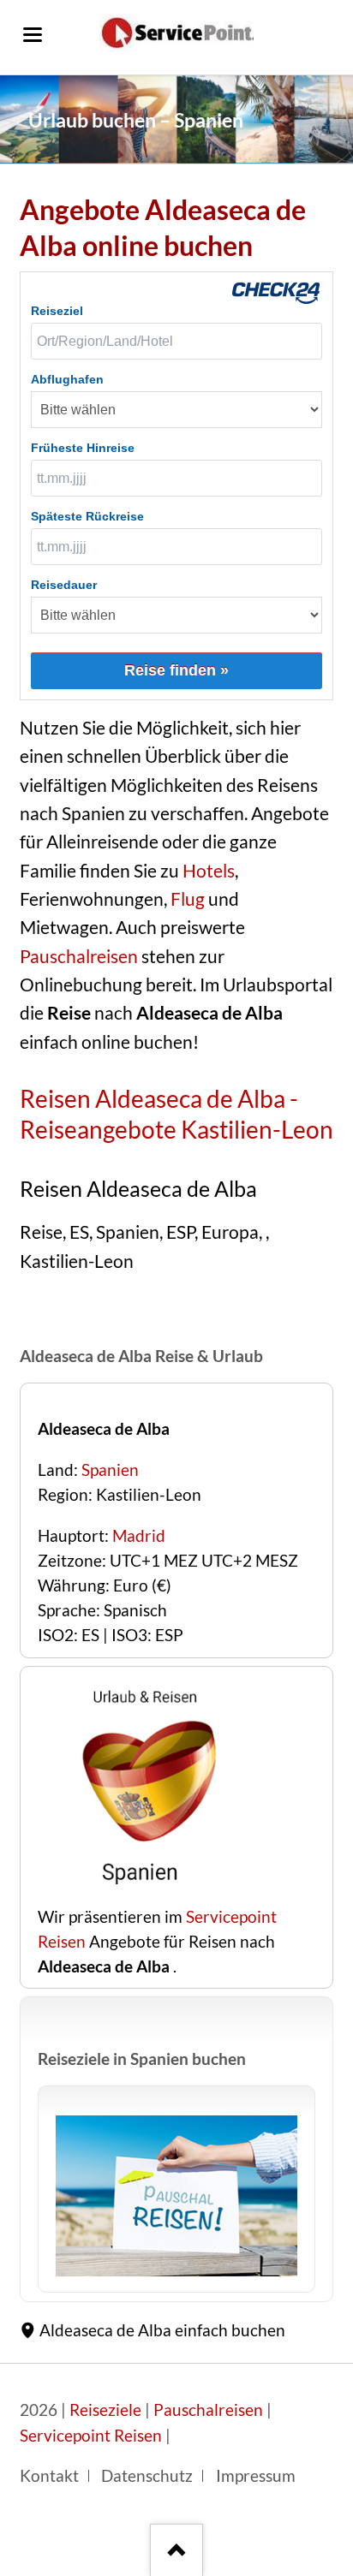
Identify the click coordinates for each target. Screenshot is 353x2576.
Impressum (256, 2476)
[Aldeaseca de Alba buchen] (145, 1892)
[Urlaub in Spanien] (176, 2196)
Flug (188, 899)
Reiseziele (105, 2410)
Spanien (110, 1470)
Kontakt (49, 2476)
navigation (33, 35)
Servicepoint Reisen (91, 2436)
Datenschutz (147, 2476)
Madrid (139, 1536)
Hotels (209, 871)
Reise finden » (176, 670)
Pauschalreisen (79, 956)
